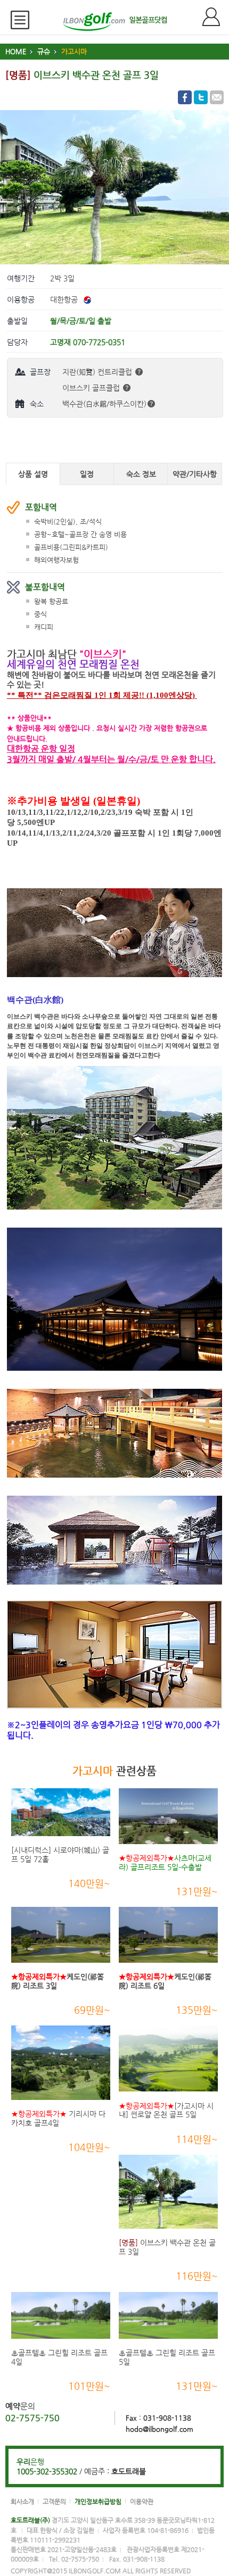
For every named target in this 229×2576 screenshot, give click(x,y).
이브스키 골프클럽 (92, 388)
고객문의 (54, 2502)
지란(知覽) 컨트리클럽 (98, 372)
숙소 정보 (141, 474)
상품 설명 (33, 474)
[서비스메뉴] (24, 20)
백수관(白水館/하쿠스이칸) (104, 404)
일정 (87, 474)
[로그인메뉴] (216, 17)
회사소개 (22, 2502)
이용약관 (142, 2502)
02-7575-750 (32, 2418)
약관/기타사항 (195, 474)
